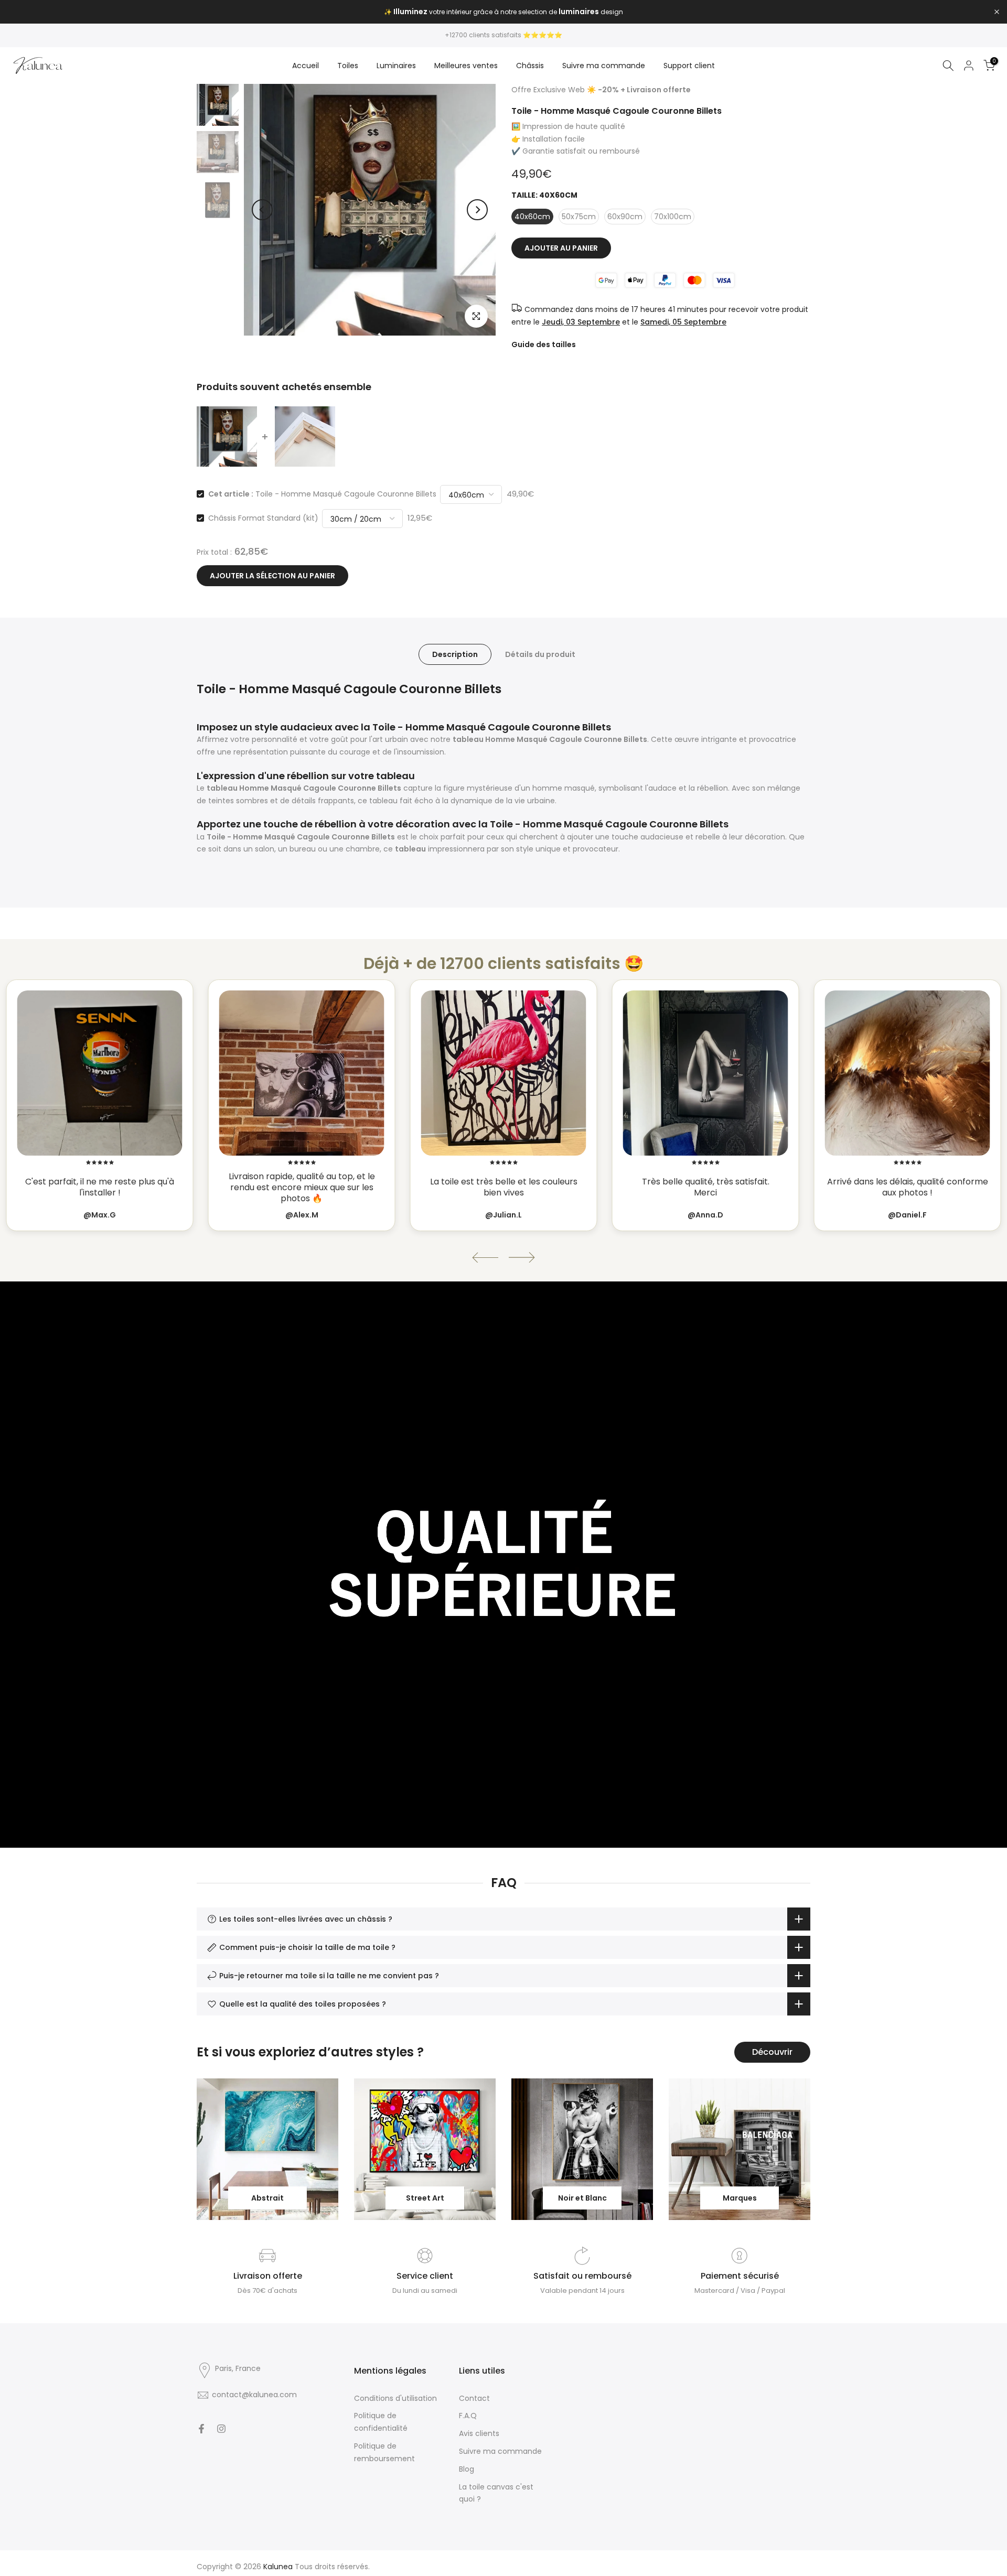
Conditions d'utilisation (395, 2398)
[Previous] (262, 210)
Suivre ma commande (604, 66)
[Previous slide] (485, 1258)
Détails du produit (540, 654)
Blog (467, 2469)
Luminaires (396, 66)
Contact (474, 2398)
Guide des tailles (544, 344)
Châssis (530, 66)
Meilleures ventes (466, 66)
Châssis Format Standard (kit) (263, 518)
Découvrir (772, 2052)
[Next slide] (522, 1258)
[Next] (477, 210)
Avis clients (479, 2433)
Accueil (306, 66)
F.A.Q (468, 2416)
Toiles (348, 66)
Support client (689, 66)
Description (455, 654)
